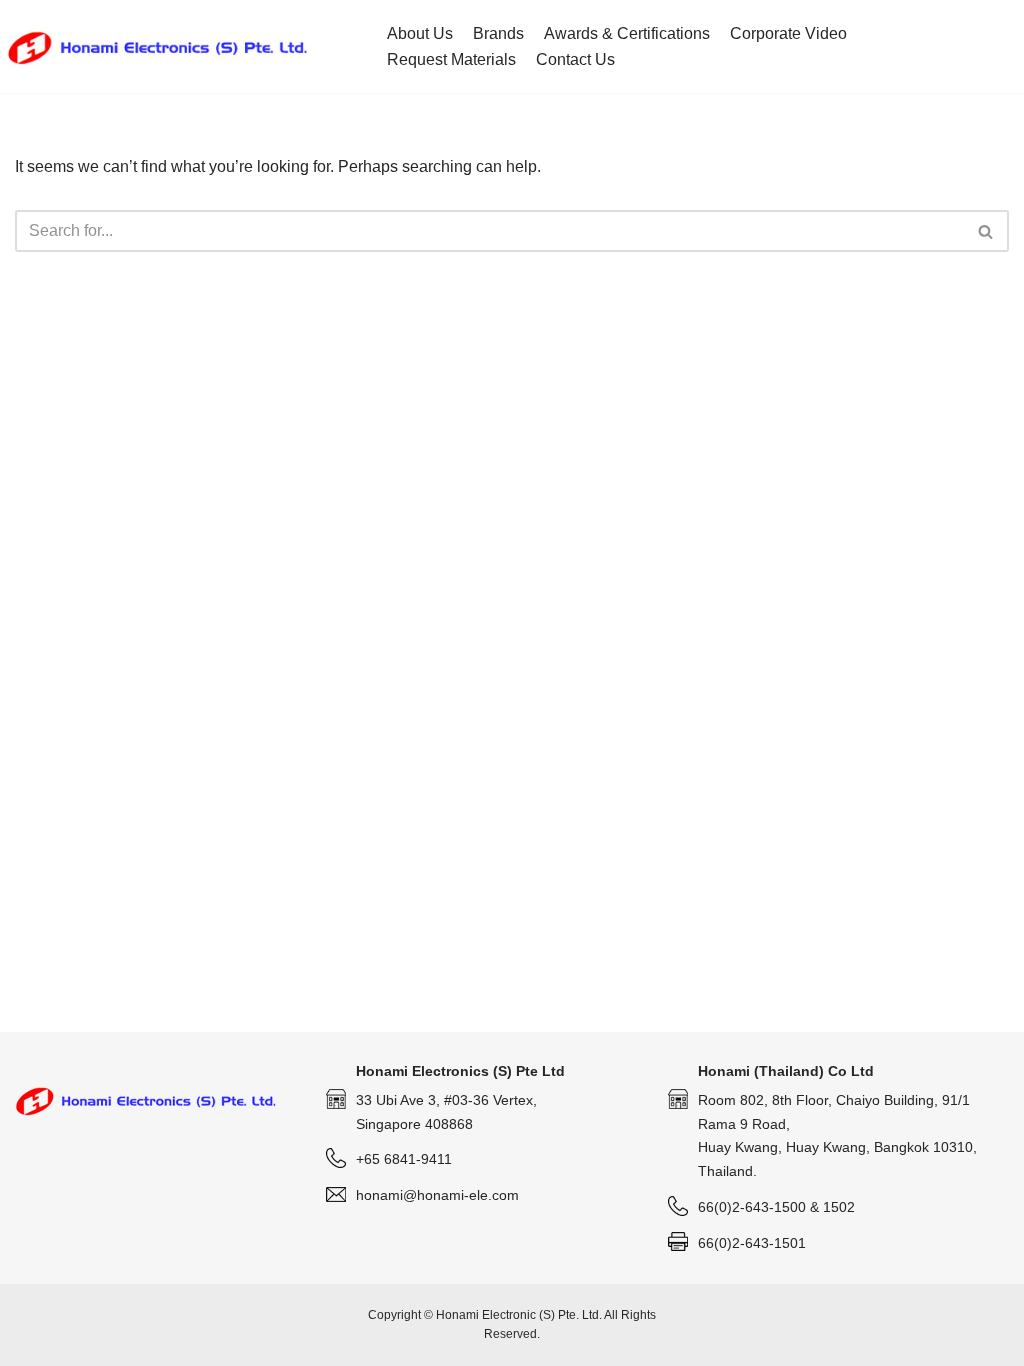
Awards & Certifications (627, 33)
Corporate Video (788, 33)
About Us (420, 33)
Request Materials (451, 59)
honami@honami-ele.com (437, 1195)
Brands (498, 33)
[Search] (986, 231)
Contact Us (575, 59)
